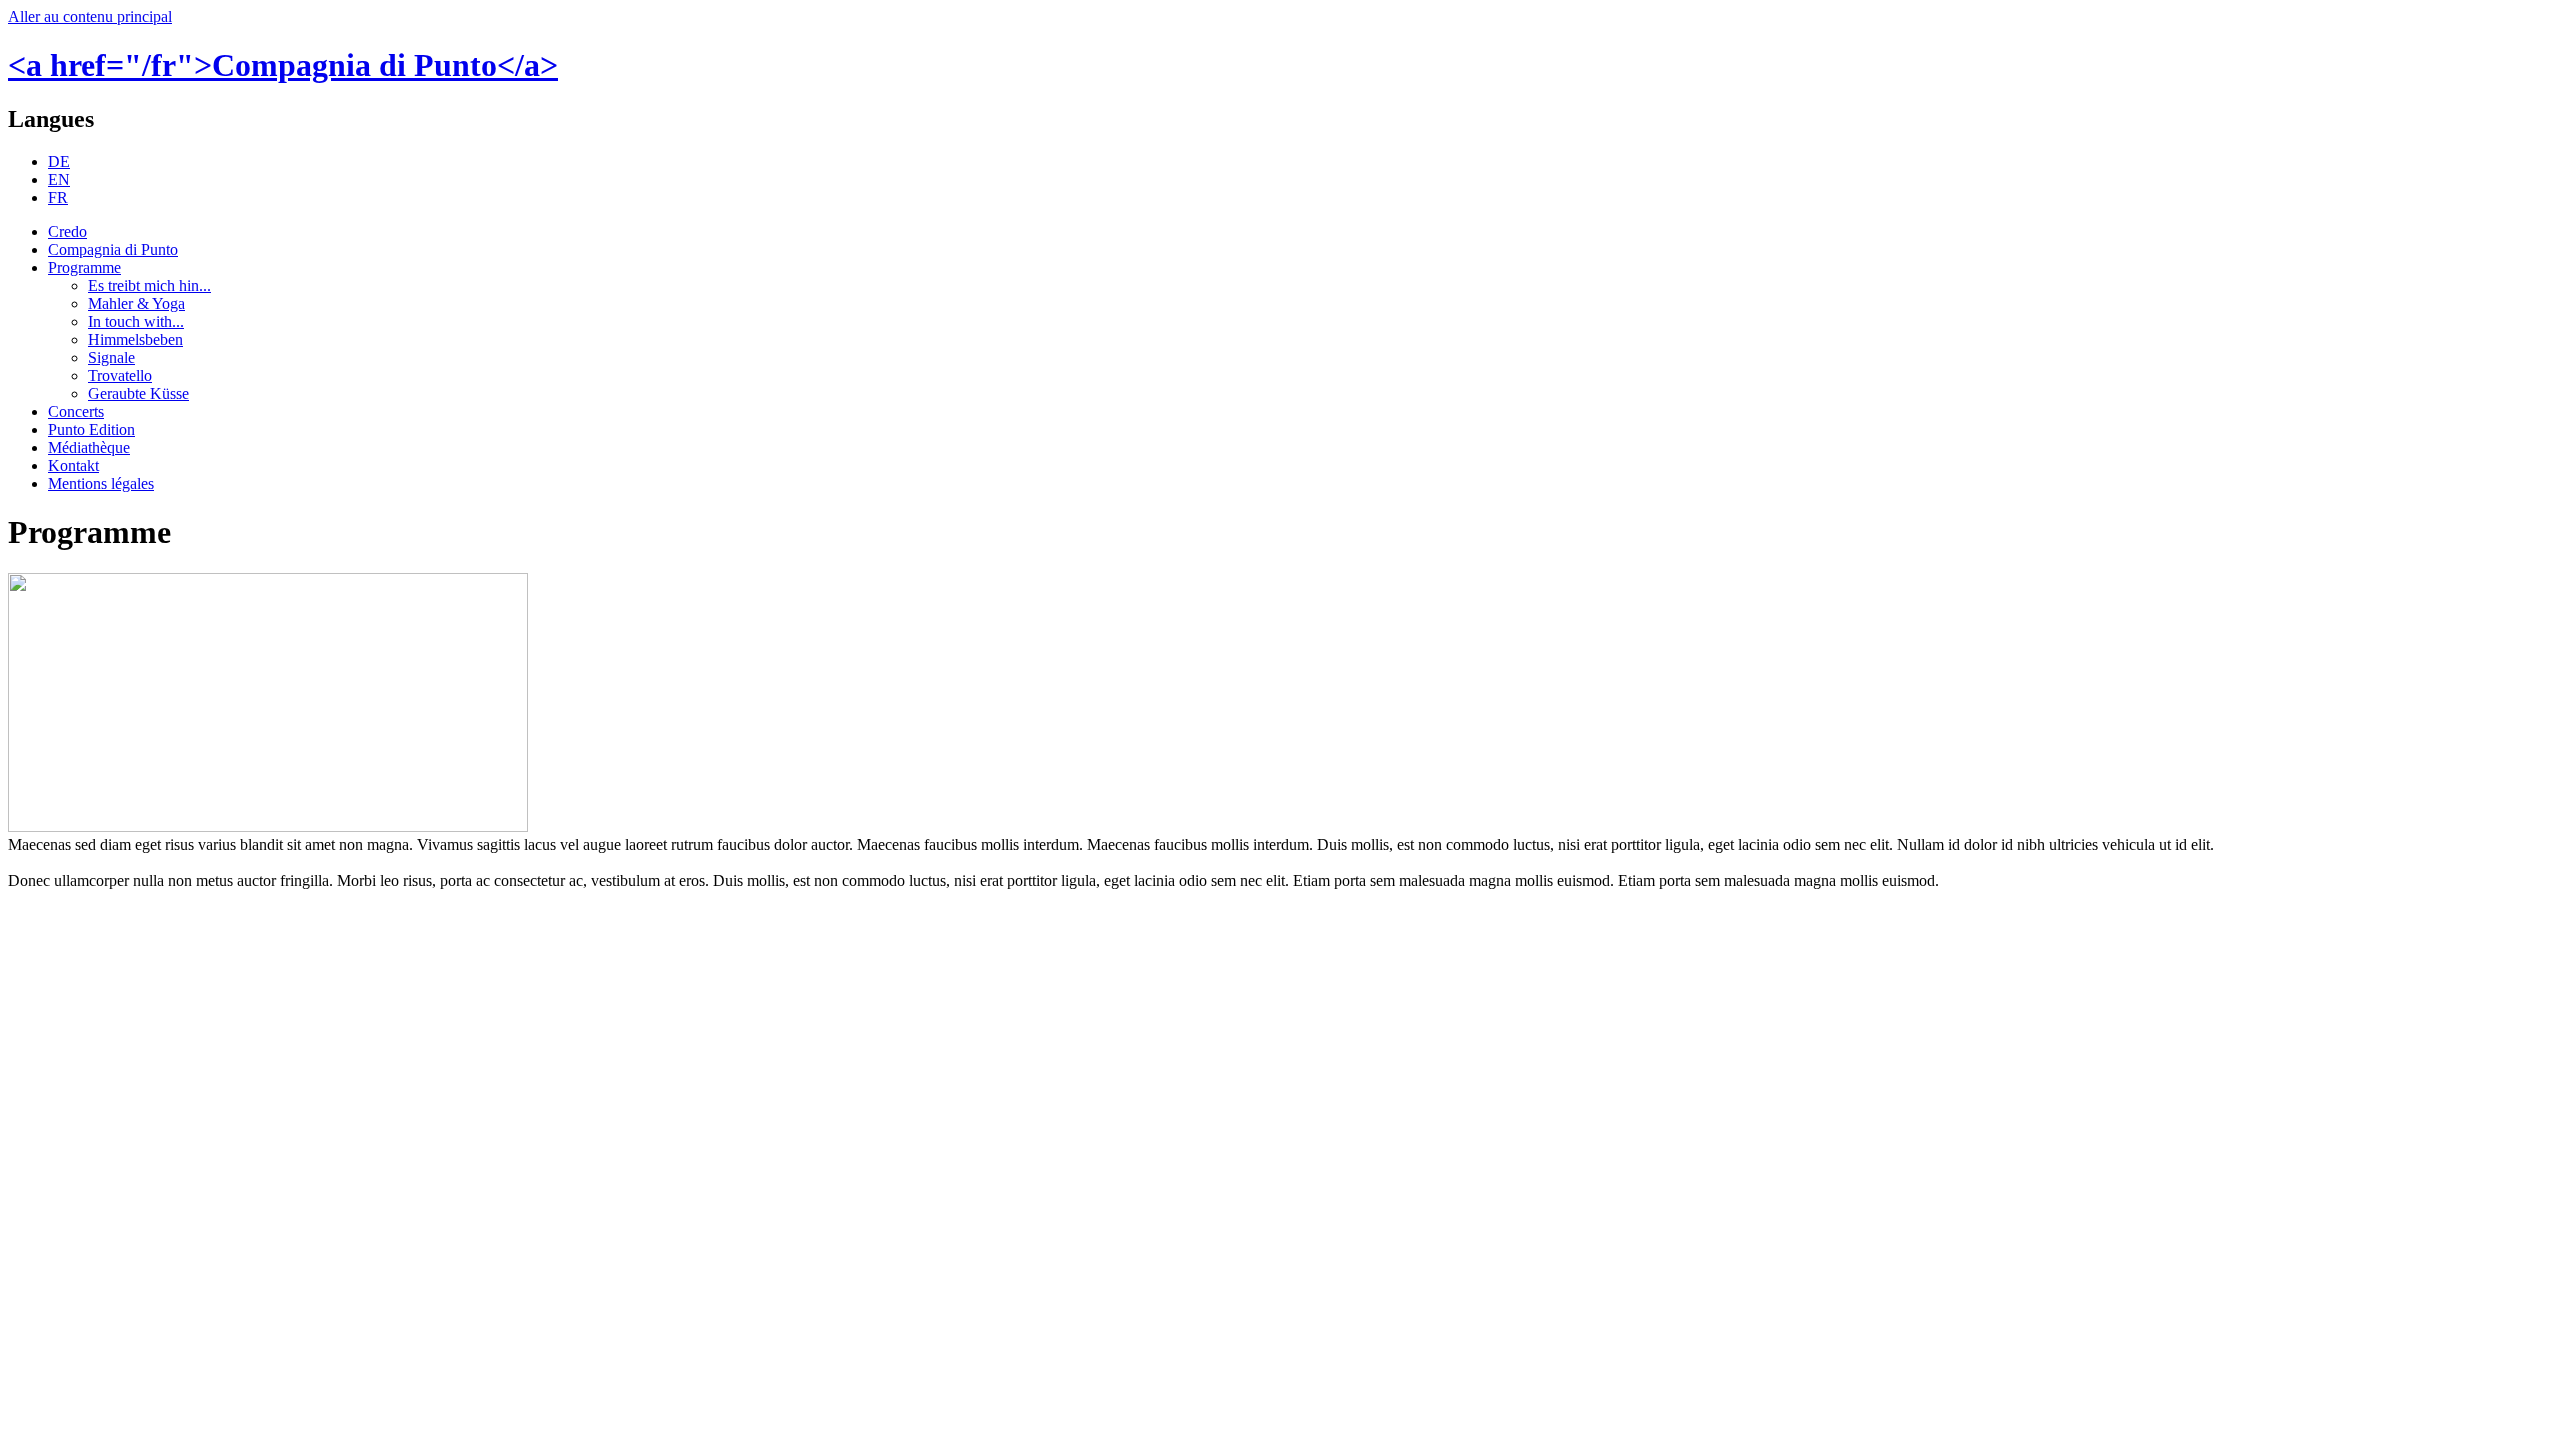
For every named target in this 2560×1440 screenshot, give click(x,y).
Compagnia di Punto (113, 249)
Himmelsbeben (135, 339)
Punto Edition (91, 429)
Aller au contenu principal (90, 16)
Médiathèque (89, 447)
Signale (111, 357)
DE (59, 161)
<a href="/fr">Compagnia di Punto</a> (283, 65)
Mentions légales (101, 483)
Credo (67, 231)
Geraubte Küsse (138, 393)
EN (59, 179)
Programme (84, 267)
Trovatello (120, 375)
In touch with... (136, 321)
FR (58, 197)
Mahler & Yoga (136, 303)
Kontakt (73, 465)
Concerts (76, 411)
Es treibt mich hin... (149, 285)
